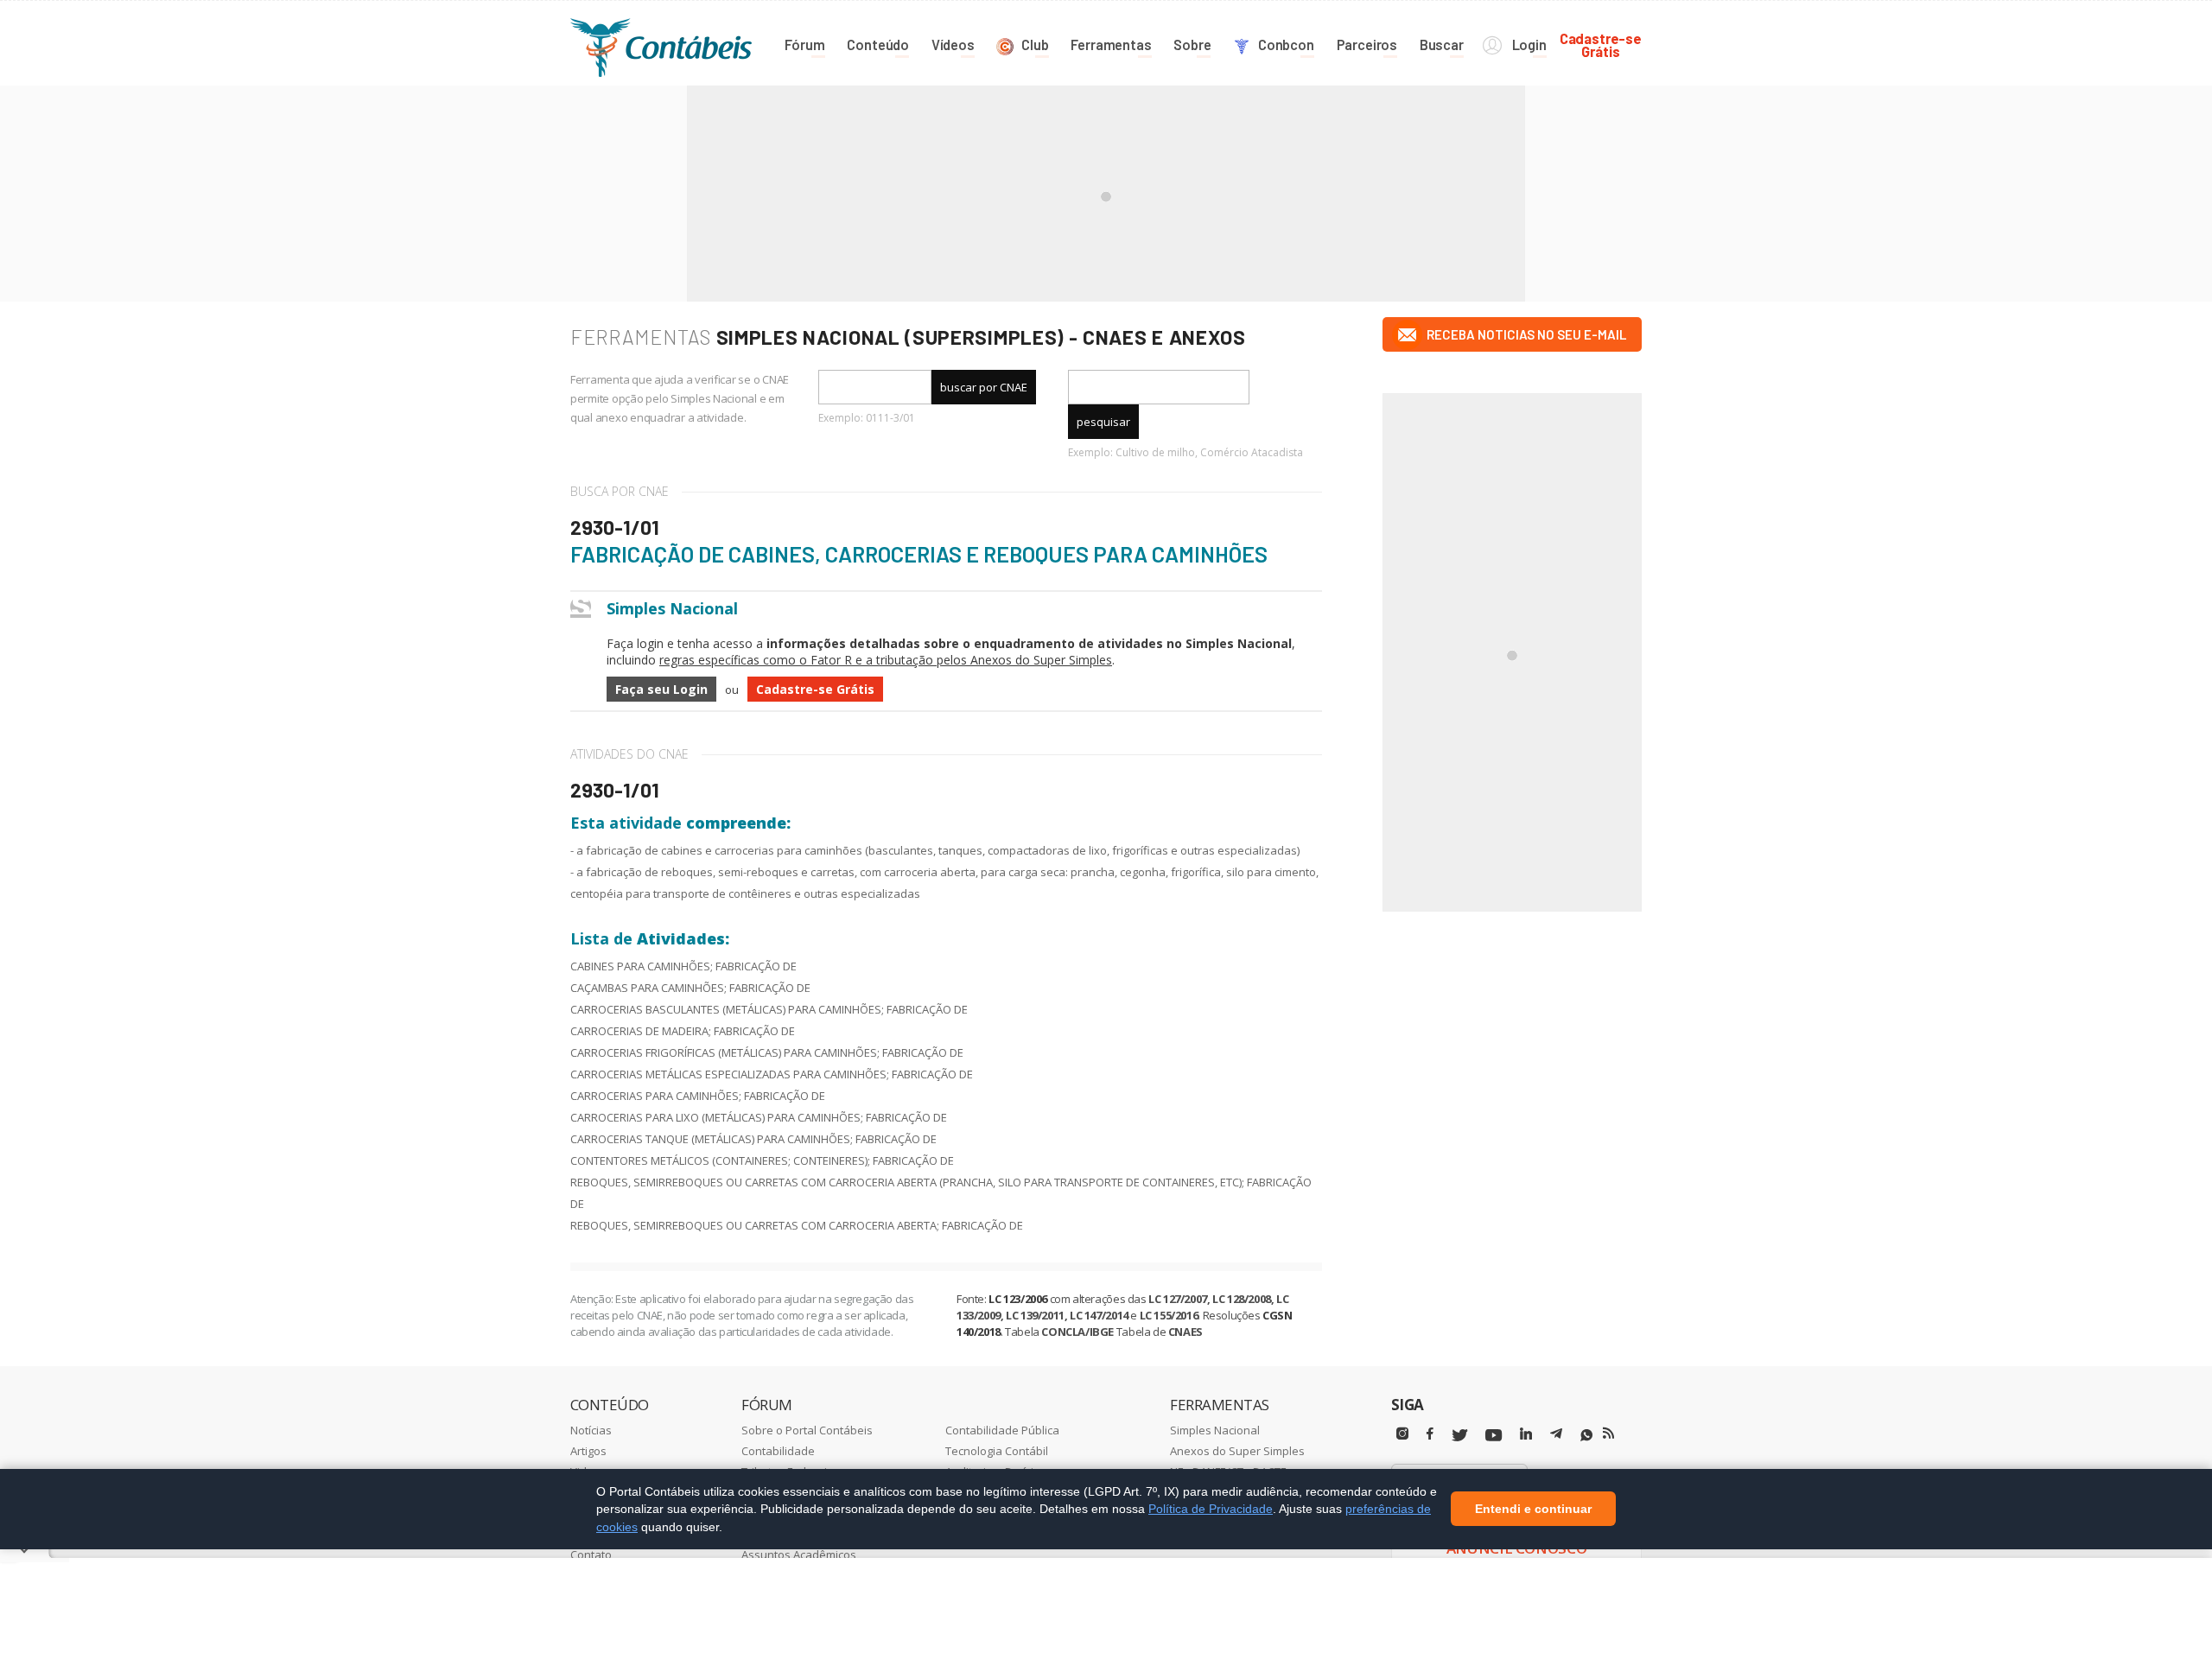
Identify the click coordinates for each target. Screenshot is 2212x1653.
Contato (591, 1554)
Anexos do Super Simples (1237, 1451)
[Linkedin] (1526, 1434)
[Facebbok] (1430, 1434)
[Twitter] (1459, 1436)
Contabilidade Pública (1002, 1430)
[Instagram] (1402, 1434)
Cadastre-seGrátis (1601, 45)
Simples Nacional (1215, 1430)
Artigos (588, 1451)
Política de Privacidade (1211, 1509)
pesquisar (1103, 422)
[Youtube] (1494, 1436)
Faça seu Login (661, 689)
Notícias (591, 1430)
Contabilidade (778, 1451)
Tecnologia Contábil (997, 1451)
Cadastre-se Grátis (815, 689)
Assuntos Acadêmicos (799, 1554)
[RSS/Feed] (1608, 1434)
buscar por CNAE (984, 387)
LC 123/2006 (1018, 1299)
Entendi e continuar (1533, 1510)
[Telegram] (1556, 1436)
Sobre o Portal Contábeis (807, 1430)
